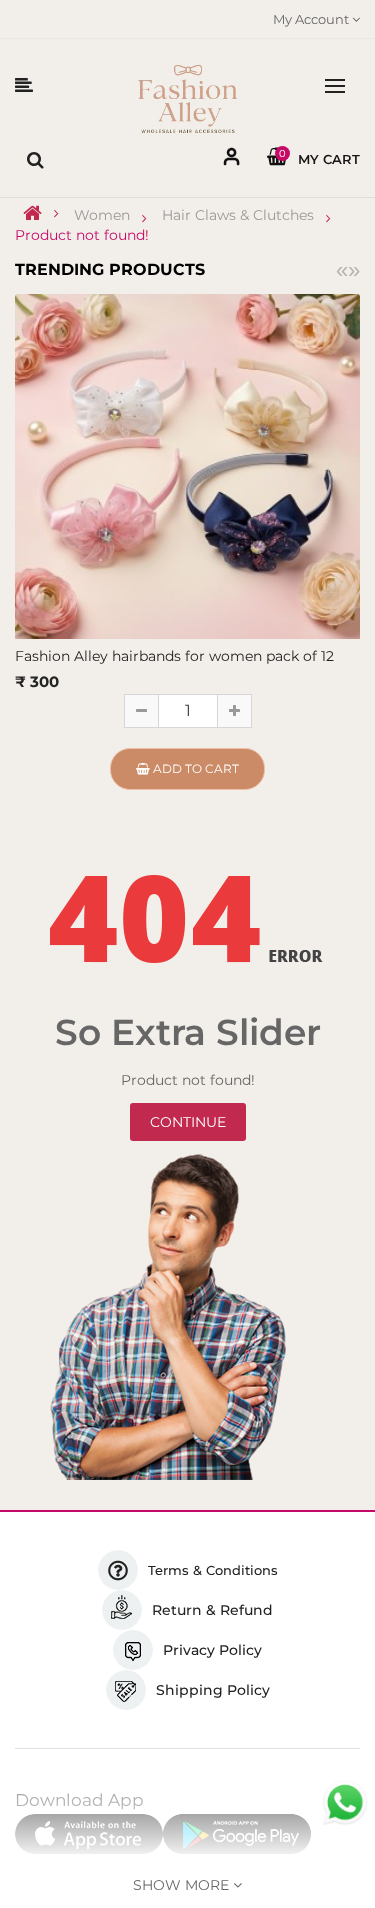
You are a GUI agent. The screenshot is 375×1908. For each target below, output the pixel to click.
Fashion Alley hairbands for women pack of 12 (174, 656)
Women (102, 215)
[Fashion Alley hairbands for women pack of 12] (187, 465)
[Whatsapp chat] (345, 1803)
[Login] (232, 160)
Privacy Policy (212, 1650)
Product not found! (82, 235)
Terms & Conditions (213, 1570)
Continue (188, 1122)
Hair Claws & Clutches (238, 215)
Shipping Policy (213, 1690)
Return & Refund (212, 1610)
